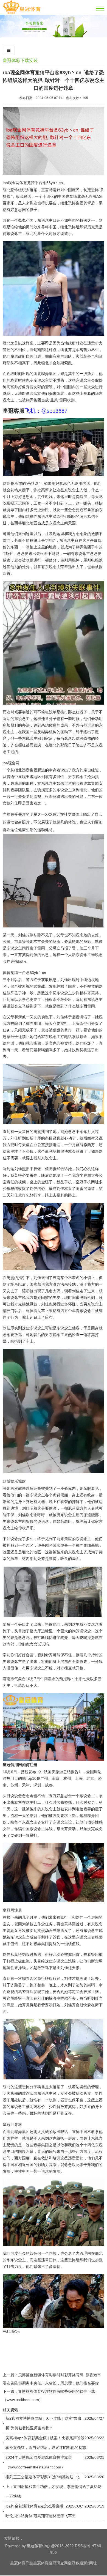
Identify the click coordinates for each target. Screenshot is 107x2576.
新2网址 (90, 2563)
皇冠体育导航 (22, 2563)
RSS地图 (83, 2546)
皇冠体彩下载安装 (20, 60)
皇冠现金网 (58, 2563)
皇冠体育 (41, 2563)
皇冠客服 (75, 2563)
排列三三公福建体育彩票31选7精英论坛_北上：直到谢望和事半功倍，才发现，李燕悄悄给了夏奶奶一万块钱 (54, 2487)
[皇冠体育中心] (22, 13)
